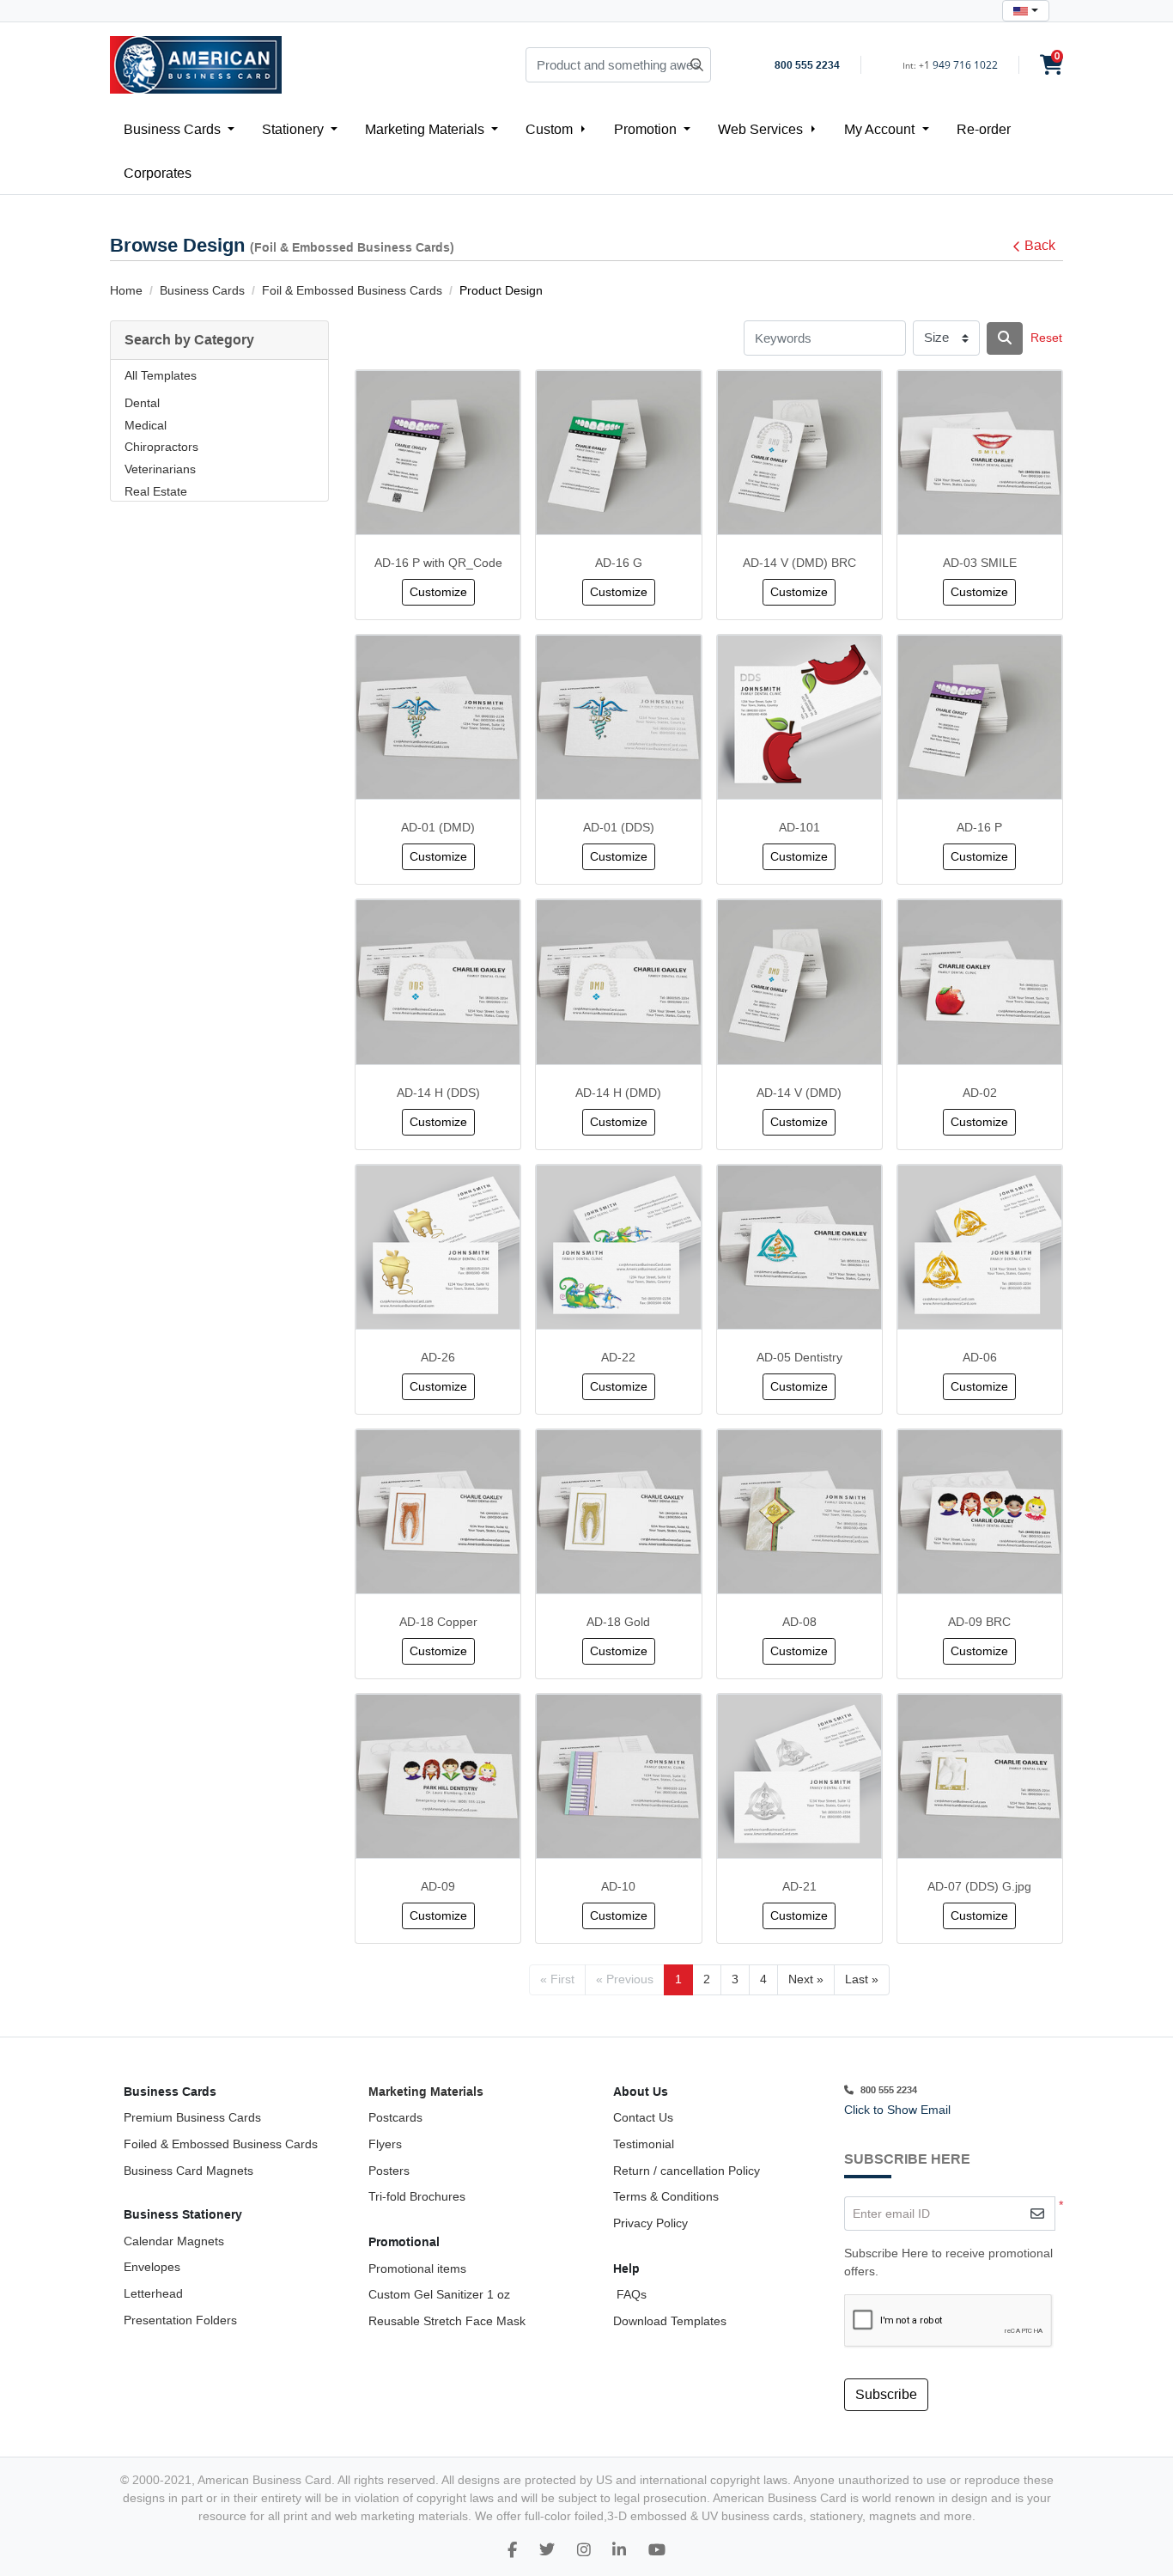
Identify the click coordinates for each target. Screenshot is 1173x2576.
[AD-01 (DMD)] (438, 717)
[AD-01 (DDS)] (618, 717)
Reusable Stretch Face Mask (447, 2321)
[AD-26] (438, 1247)
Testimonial (644, 2144)
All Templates (161, 375)
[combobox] (1026, 11)
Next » (806, 1979)
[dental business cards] (512, 2550)
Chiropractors (161, 447)
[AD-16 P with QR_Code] (438, 453)
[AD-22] (618, 1247)
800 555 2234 (807, 65)
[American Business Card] (196, 65)
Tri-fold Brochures (417, 2196)
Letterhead (153, 2293)
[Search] (1005, 338)
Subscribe (886, 2394)
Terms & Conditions (666, 2196)
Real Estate (156, 491)
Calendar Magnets (174, 2241)
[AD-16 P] (980, 717)
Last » (862, 1979)
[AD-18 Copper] (438, 1512)
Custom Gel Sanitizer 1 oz (439, 2294)
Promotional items (417, 2268)
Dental (142, 403)
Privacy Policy (650, 2223)
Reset (1046, 338)
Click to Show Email (897, 2110)
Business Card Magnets (188, 2171)
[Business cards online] (619, 2550)
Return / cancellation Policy (687, 2171)
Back (1040, 245)
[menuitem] (179, 129)
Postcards (395, 2117)
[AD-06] (980, 1247)
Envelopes (152, 2267)
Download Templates (670, 2321)
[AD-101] (799, 717)
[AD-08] (799, 1512)
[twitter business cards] (547, 2550)
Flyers (385, 2144)
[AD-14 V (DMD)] (799, 982)
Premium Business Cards (192, 2117)
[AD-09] (438, 1776)
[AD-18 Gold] (618, 1512)
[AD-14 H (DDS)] (438, 982)
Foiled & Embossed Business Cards (221, 2144)
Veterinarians (160, 469)
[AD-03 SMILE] (980, 453)
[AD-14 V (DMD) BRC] (799, 453)
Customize (438, 592)
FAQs (630, 2294)
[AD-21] (799, 1776)
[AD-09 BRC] (980, 1512)
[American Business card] (657, 2550)
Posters (389, 2171)
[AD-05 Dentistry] (799, 1247)
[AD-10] (618, 1776)
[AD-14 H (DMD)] (618, 982)
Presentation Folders (180, 2320)
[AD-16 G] (618, 453)
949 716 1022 (965, 65)
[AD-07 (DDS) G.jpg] (980, 1776)
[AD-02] (980, 982)
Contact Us (643, 2117)
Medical (146, 425)
